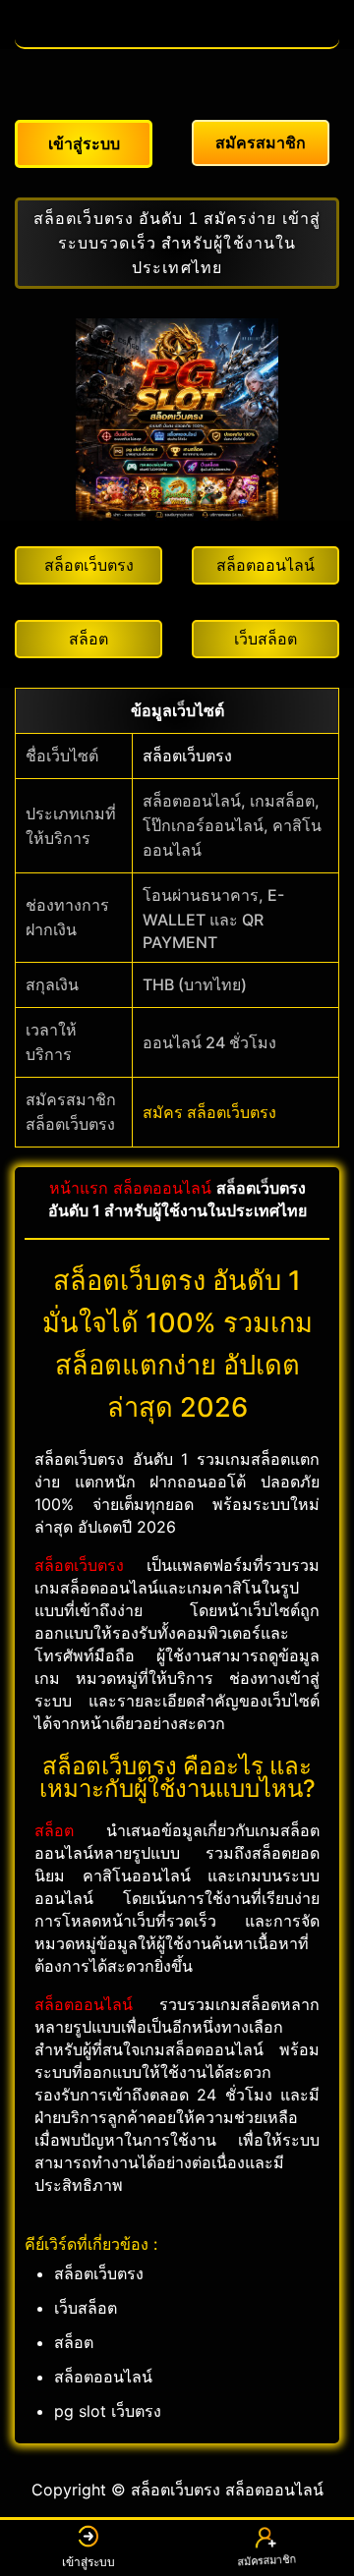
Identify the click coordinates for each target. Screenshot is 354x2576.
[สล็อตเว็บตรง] (177, 37)
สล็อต (54, 1830)
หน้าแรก (79, 1188)
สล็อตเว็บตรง (187, 756)
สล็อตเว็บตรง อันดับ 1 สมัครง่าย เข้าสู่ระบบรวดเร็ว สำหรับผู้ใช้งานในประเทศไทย (177, 243)
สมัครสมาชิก (266, 2564)
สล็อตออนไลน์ (162, 1188)
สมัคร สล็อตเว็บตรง (209, 1112)
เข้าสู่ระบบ (88, 2562)
